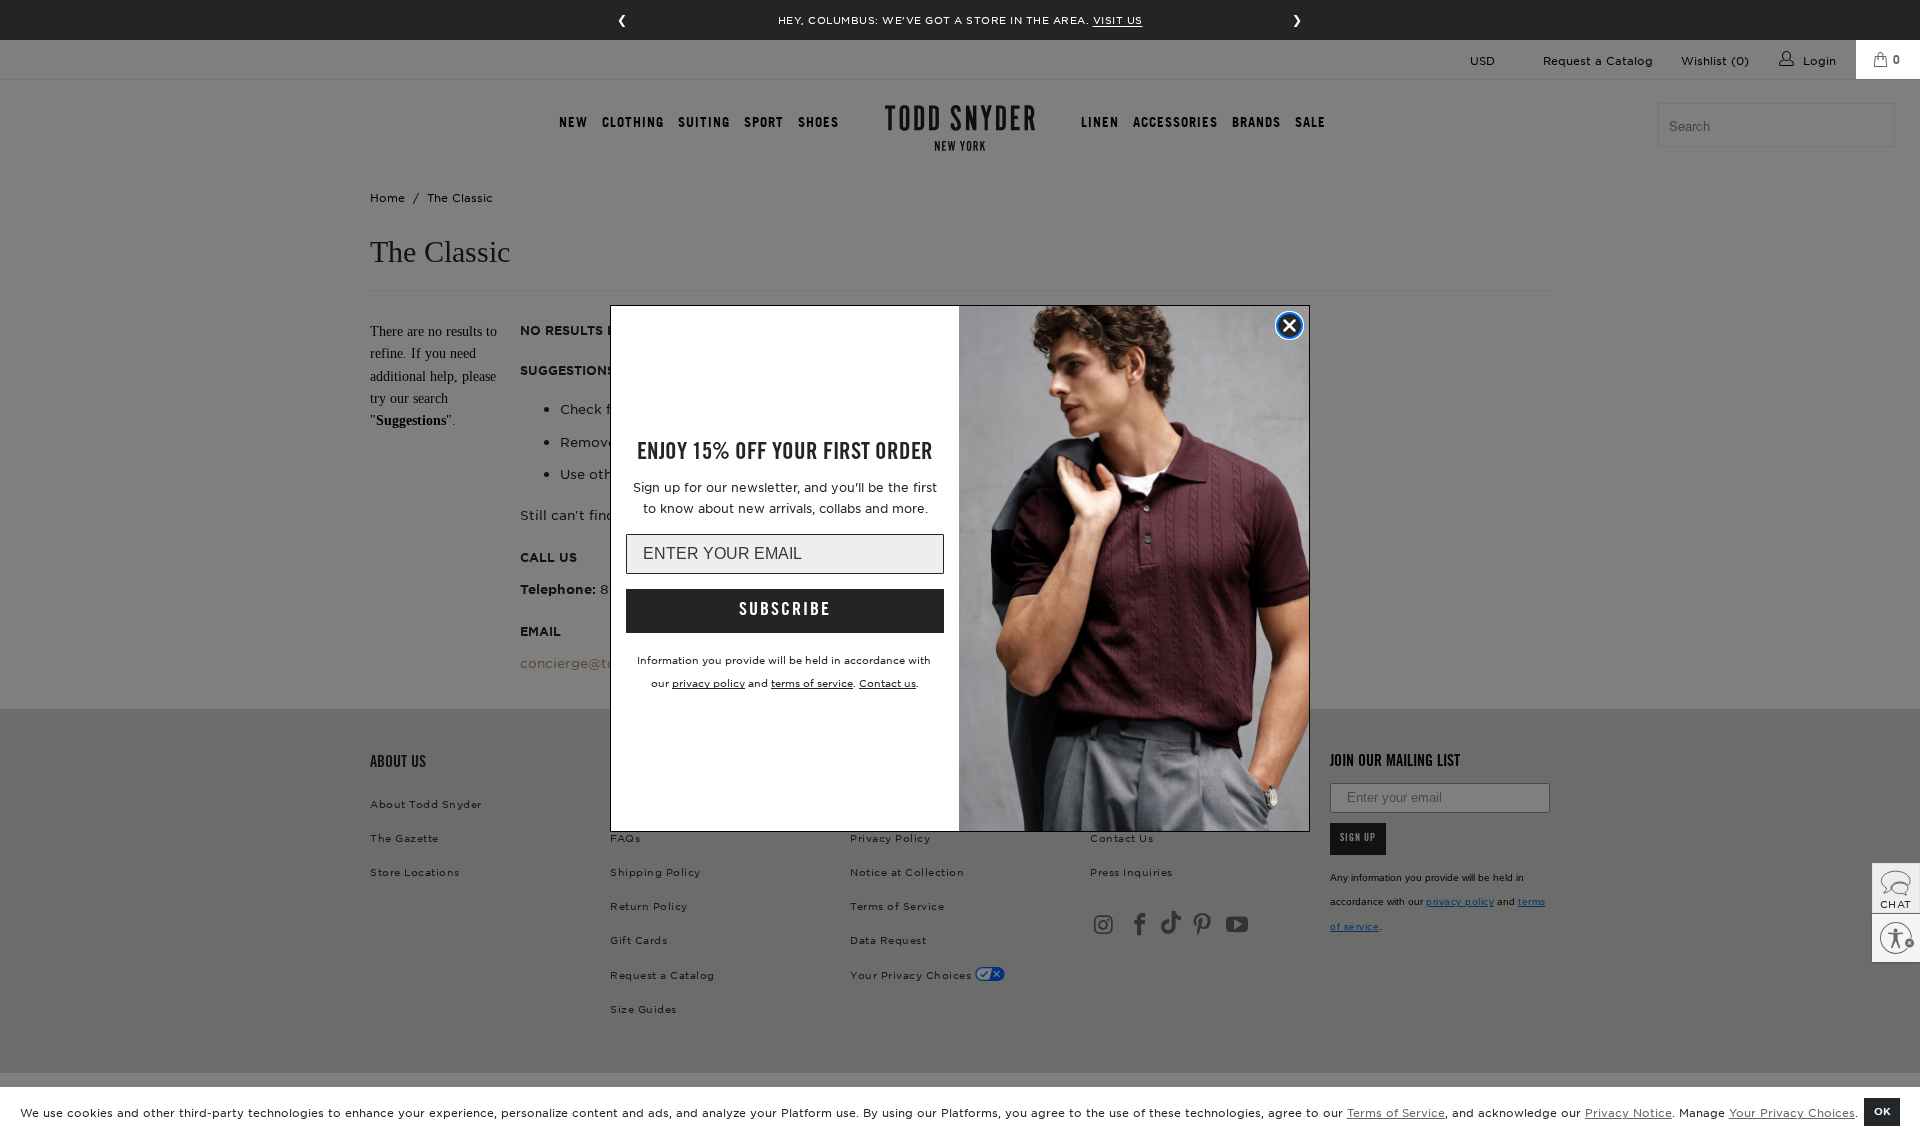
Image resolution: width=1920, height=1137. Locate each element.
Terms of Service (1396, 1112)
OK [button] (1882, 1110)
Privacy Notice (1628, 1112)
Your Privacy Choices (1792, 1112)
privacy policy (708, 682)
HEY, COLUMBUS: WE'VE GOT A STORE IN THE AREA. (960, 19)
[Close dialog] (1289, 325)
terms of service (812, 682)
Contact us (887, 682)
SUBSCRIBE (785, 611)
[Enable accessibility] (1896, 938)
